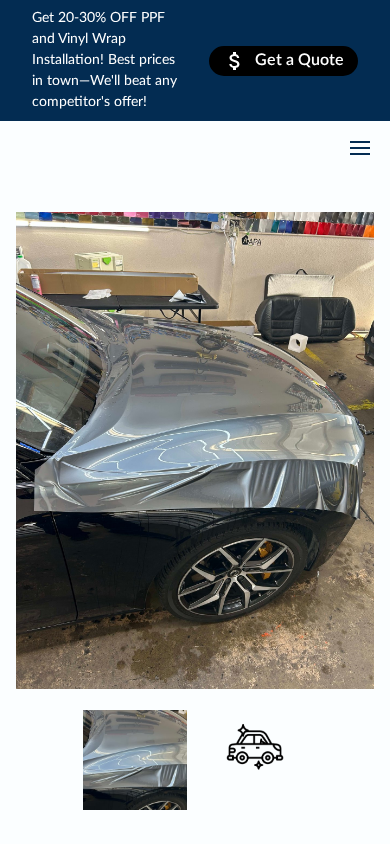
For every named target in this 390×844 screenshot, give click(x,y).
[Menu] (360, 148)
